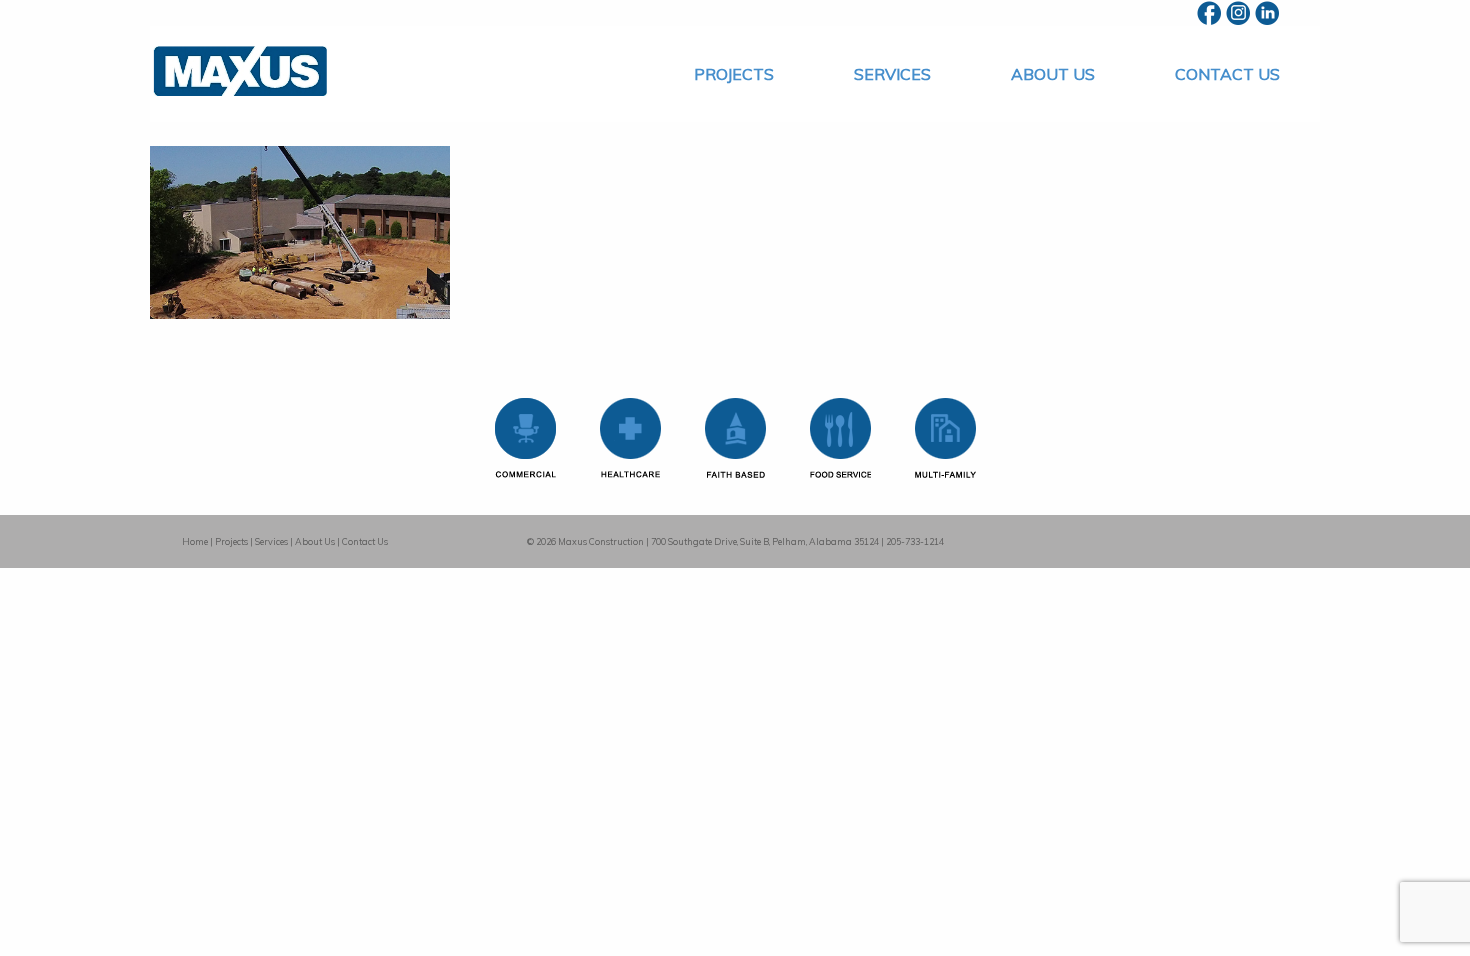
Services (892, 74)
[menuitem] (734, 74)
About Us (1053, 74)
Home (195, 541)
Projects (734, 74)
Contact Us (1227, 74)
